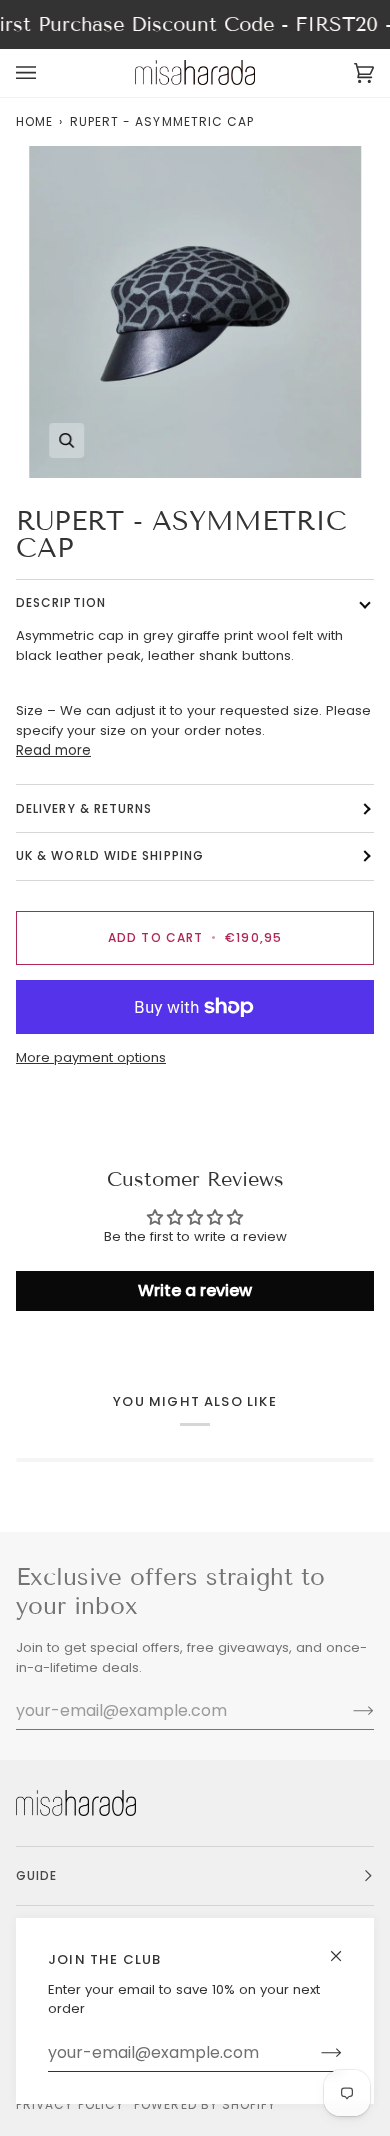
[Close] (344, 1947)
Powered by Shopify (205, 2104)
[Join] (315, 2053)
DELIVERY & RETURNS (84, 808)
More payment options (91, 1057)
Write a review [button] (195, 1290)
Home (34, 121)
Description (61, 602)
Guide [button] (36, 1875)
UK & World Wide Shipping (110, 855)
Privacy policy (70, 2104)
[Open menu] (46, 73)
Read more (53, 750)
